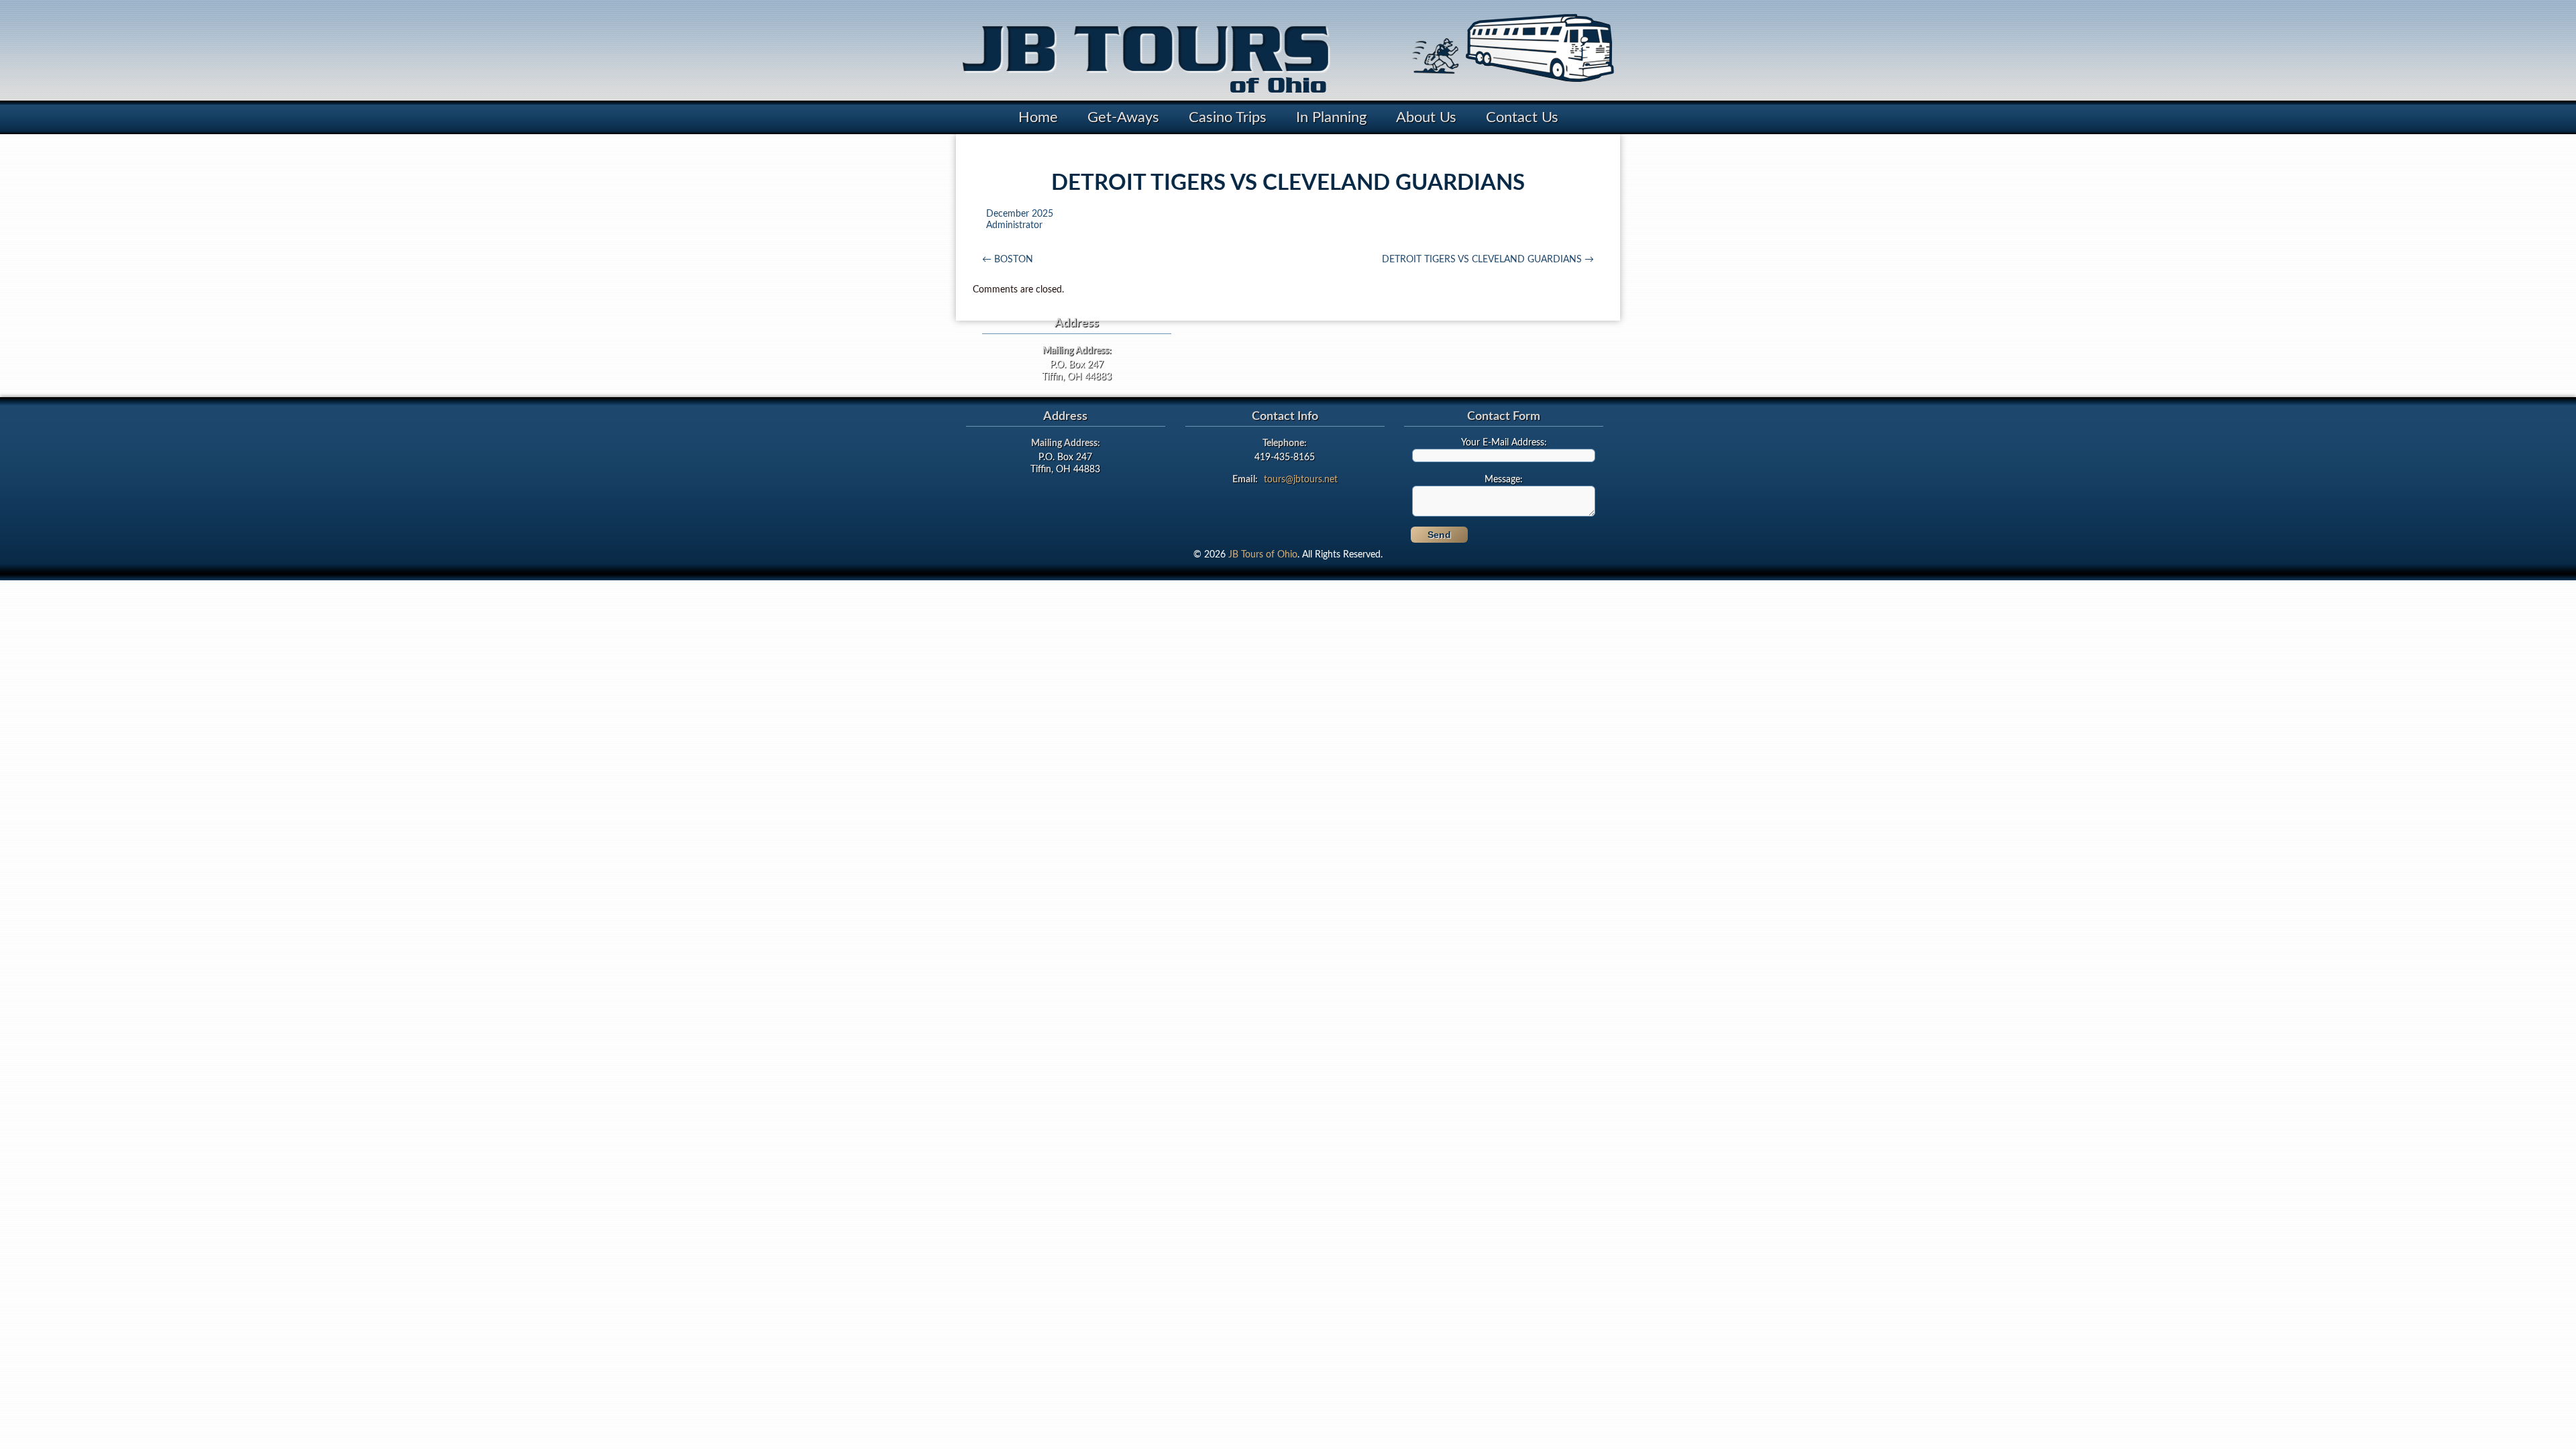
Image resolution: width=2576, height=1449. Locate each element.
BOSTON (1008, 260)
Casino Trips (1228, 117)
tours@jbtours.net (1301, 480)
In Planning (1331, 117)
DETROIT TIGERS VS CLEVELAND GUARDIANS (1488, 260)
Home (1038, 117)
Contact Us (1522, 117)
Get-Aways (1123, 117)
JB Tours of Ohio (1263, 555)
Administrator (1014, 225)
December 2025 (1020, 214)
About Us (1426, 117)
